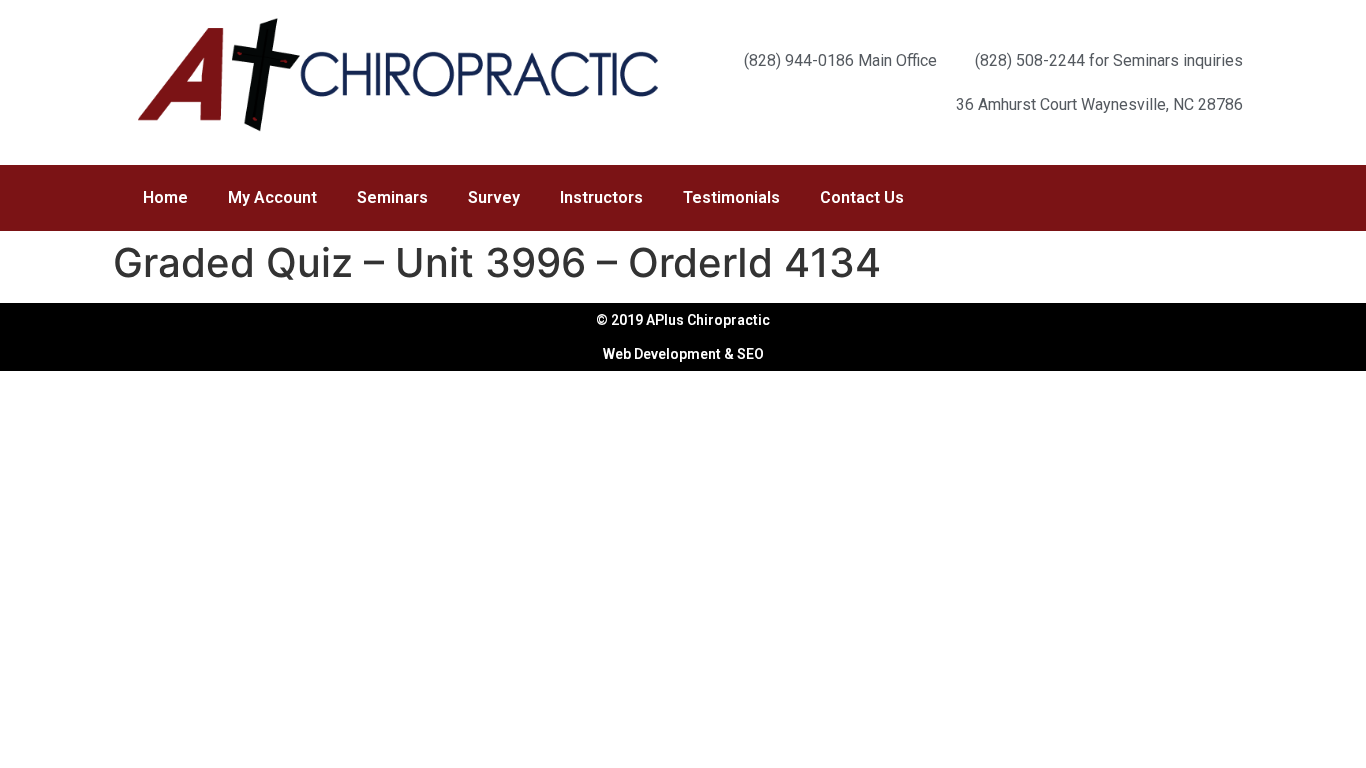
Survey (494, 197)
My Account (272, 197)
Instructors (601, 197)
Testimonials (731, 197)
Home (165, 197)
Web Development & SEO (683, 354)
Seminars (392, 197)
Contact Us (862, 197)
